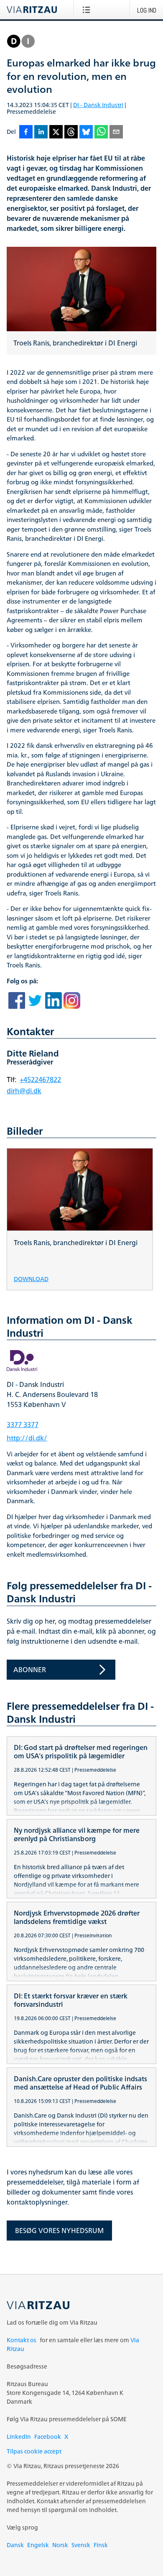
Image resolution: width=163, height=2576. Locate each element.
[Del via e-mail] (116, 132)
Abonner (30, 1670)
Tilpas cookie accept (34, 2451)
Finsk (101, 2545)
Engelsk (38, 2545)
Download (31, 1278)
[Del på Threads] (71, 132)
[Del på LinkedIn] (41, 132)
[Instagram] (72, 1002)
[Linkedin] (53, 1002)
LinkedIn (19, 2437)
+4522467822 (40, 1080)
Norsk (60, 2545)
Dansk (15, 2545)
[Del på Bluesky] (86, 132)
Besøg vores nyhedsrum (59, 2231)
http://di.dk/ (27, 1438)
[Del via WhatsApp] (101, 132)
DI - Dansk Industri (98, 105)
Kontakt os (22, 2340)
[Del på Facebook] (26, 132)
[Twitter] (35, 1002)
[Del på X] (56, 132)
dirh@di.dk (24, 1091)
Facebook (48, 2437)
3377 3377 (23, 1425)
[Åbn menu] (88, 10)
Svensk (81, 2545)
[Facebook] (17, 1002)
